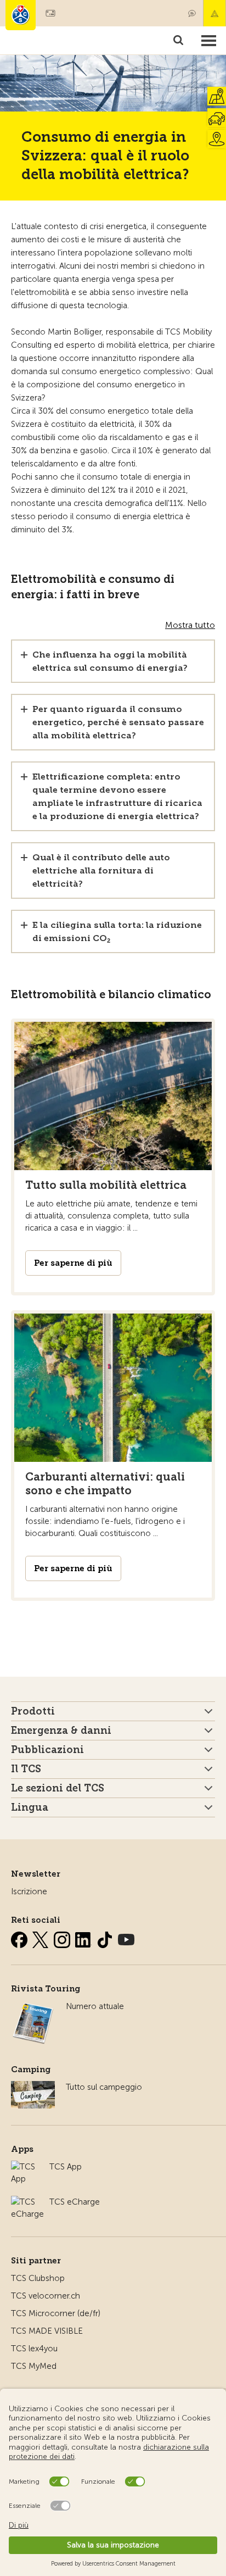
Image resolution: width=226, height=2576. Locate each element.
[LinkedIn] (84, 1938)
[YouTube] (126, 1938)
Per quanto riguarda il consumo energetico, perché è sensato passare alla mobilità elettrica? (118, 722)
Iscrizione (29, 1891)
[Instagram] (63, 1938)
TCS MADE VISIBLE (47, 2331)
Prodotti (33, 1711)
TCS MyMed (34, 2366)
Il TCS (26, 1769)
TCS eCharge (75, 2202)
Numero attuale (95, 2006)
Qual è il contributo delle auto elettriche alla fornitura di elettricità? (101, 870)
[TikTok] (106, 1938)
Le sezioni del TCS (58, 1788)
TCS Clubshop (38, 2278)
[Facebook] (20, 1938)
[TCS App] (25, 2167)
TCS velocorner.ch (46, 2296)
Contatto (192, 13)
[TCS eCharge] (27, 2202)
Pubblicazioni (47, 1750)
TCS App (66, 2167)
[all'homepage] (21, 15)
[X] (42, 1938)
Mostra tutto (190, 625)
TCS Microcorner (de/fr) (56, 2313)
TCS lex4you (34, 2349)
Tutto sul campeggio (104, 2087)
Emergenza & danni (214, 13)
